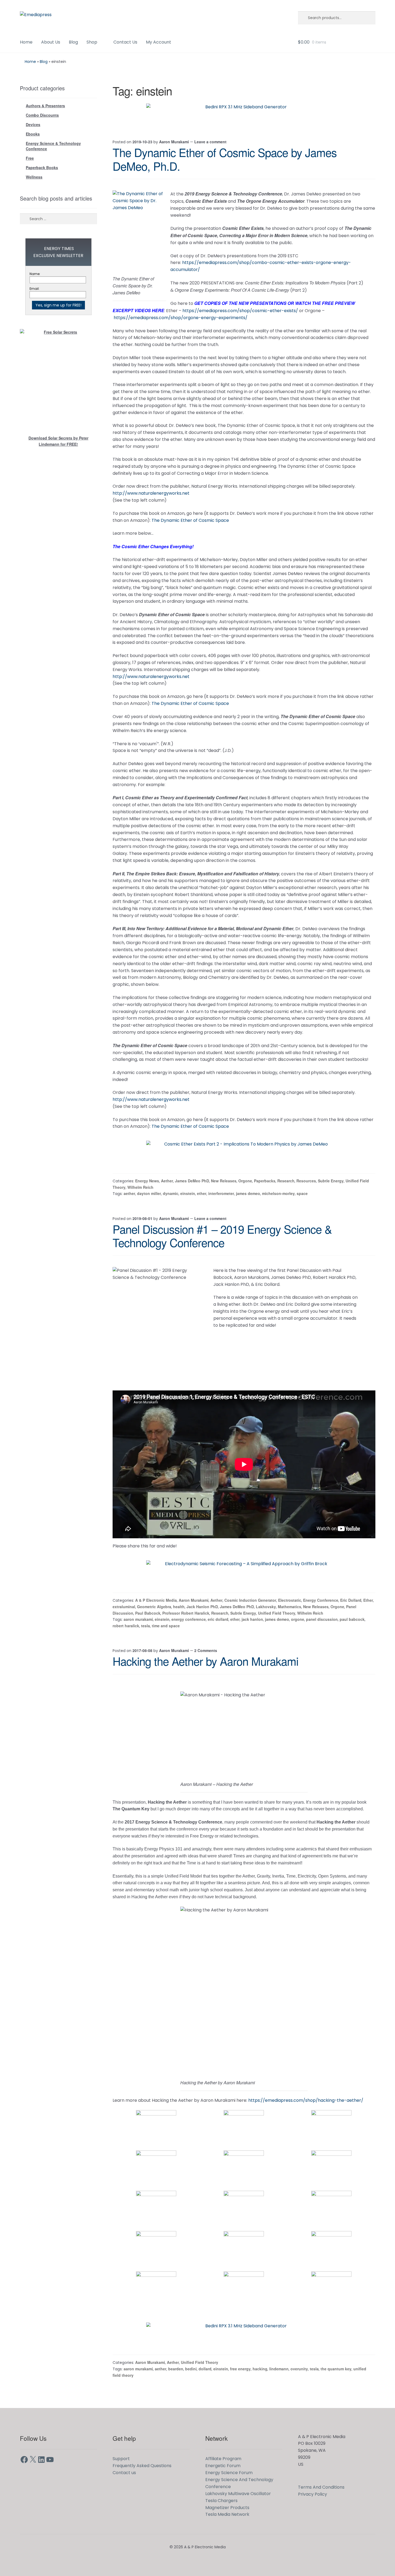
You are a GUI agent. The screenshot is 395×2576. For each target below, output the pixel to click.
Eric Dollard (351, 1600)
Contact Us (125, 42)
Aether (167, 1181)
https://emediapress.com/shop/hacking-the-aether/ (306, 2100)
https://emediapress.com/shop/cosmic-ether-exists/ (240, 311)
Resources (306, 1181)
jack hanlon (252, 1619)
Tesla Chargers (221, 2501)
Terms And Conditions (321, 2487)
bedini (191, 2369)
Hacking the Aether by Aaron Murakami (205, 1661)
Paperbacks (265, 1181)
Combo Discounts (42, 115)
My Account (159, 42)
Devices (33, 124)
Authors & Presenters (45, 106)
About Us (51, 42)
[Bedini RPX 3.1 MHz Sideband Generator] (244, 116)
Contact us (124, 2473)
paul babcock (352, 1619)
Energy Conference (321, 1600)
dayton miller (149, 1193)
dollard (205, 2369)
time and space (166, 1626)
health (179, 1607)
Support (121, 2459)
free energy (240, 2369)
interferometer (221, 1193)
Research (286, 1181)
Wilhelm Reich (140, 1187)
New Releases (224, 1181)
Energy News (147, 1181)
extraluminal (124, 1607)
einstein (188, 1193)
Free (30, 158)
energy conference (189, 1619)
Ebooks (33, 134)
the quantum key (336, 2369)
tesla (146, 1626)
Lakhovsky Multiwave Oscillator (238, 2494)
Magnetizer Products (227, 2508)
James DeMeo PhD (192, 1181)
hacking (260, 2369)
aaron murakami (138, 1619)
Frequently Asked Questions (142, 2466)
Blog (73, 42)
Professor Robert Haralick (186, 1613)
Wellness (34, 177)
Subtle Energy (331, 1181)
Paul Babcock (148, 1613)
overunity (299, 2369)
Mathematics (290, 1607)
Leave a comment (210, 142)
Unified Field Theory (277, 1613)
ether (202, 1193)
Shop (92, 42)
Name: (35, 274)
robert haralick (126, 1626)
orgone (298, 1619)
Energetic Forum (223, 2466)
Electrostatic (290, 1600)
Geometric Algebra (154, 1607)
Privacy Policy (313, 2494)
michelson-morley (278, 1193)
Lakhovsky (266, 1607)
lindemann (279, 2369)
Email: (35, 289)
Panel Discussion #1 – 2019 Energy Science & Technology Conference (222, 1236)
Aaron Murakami (174, 142)
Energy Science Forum (229, 2473)
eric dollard (218, 1619)
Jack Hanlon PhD (202, 1607)
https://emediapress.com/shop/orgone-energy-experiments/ (181, 318)
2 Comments (206, 1650)
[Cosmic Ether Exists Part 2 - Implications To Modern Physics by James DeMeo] (244, 1153)
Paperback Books (42, 167)
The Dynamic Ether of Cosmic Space (190, 520)
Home (26, 42)
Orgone (245, 1181)
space (302, 1193)
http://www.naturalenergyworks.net (151, 493)
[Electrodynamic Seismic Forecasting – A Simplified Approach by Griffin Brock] (244, 1572)
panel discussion (322, 1619)
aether (129, 1193)
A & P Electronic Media (156, 1600)
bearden (176, 2369)
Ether (368, 1600)
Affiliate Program (223, 2459)
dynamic (171, 1193)
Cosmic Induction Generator (250, 1600)
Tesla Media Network (227, 2514)
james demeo (248, 1193)
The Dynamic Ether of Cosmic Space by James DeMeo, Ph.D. (225, 159)
